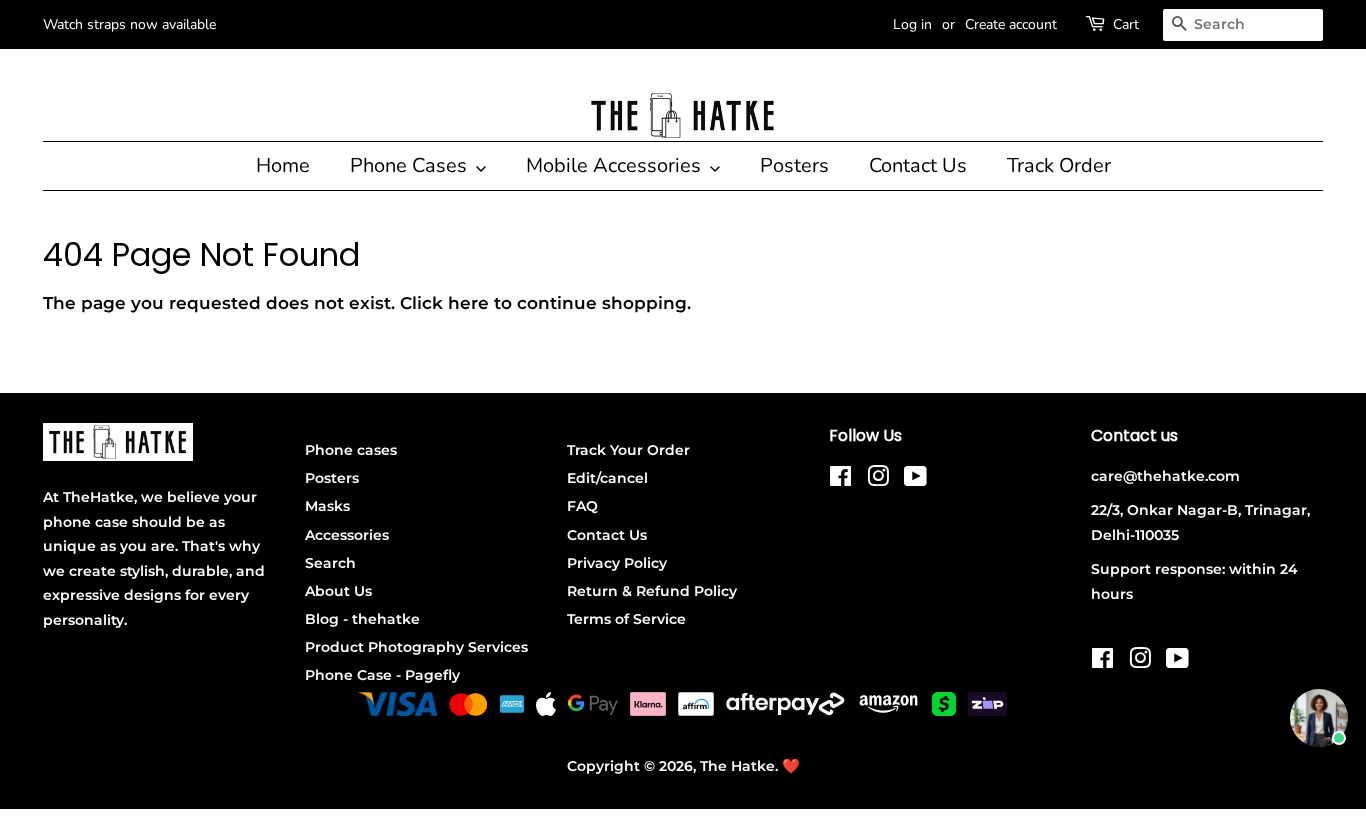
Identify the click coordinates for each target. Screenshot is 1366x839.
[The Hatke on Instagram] (878, 480)
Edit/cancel (607, 478)
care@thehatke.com (1165, 476)
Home (283, 165)
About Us (338, 591)
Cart (1126, 24)
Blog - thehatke (362, 619)
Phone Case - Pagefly (382, 675)
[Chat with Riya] (1319, 718)
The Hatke (737, 766)
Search (330, 563)
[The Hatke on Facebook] (840, 480)
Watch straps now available (129, 24)
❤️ (791, 766)
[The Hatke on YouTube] (915, 480)
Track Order (1059, 165)
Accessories (347, 535)
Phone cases (351, 450)
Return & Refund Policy (652, 591)
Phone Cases (411, 165)
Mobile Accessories (616, 165)
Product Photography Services (416, 647)
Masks (327, 506)
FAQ (582, 506)
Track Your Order (628, 450)
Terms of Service (626, 619)
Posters (794, 165)
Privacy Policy (617, 563)
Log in (912, 24)
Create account (1011, 24)
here (468, 303)
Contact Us (918, 165)
